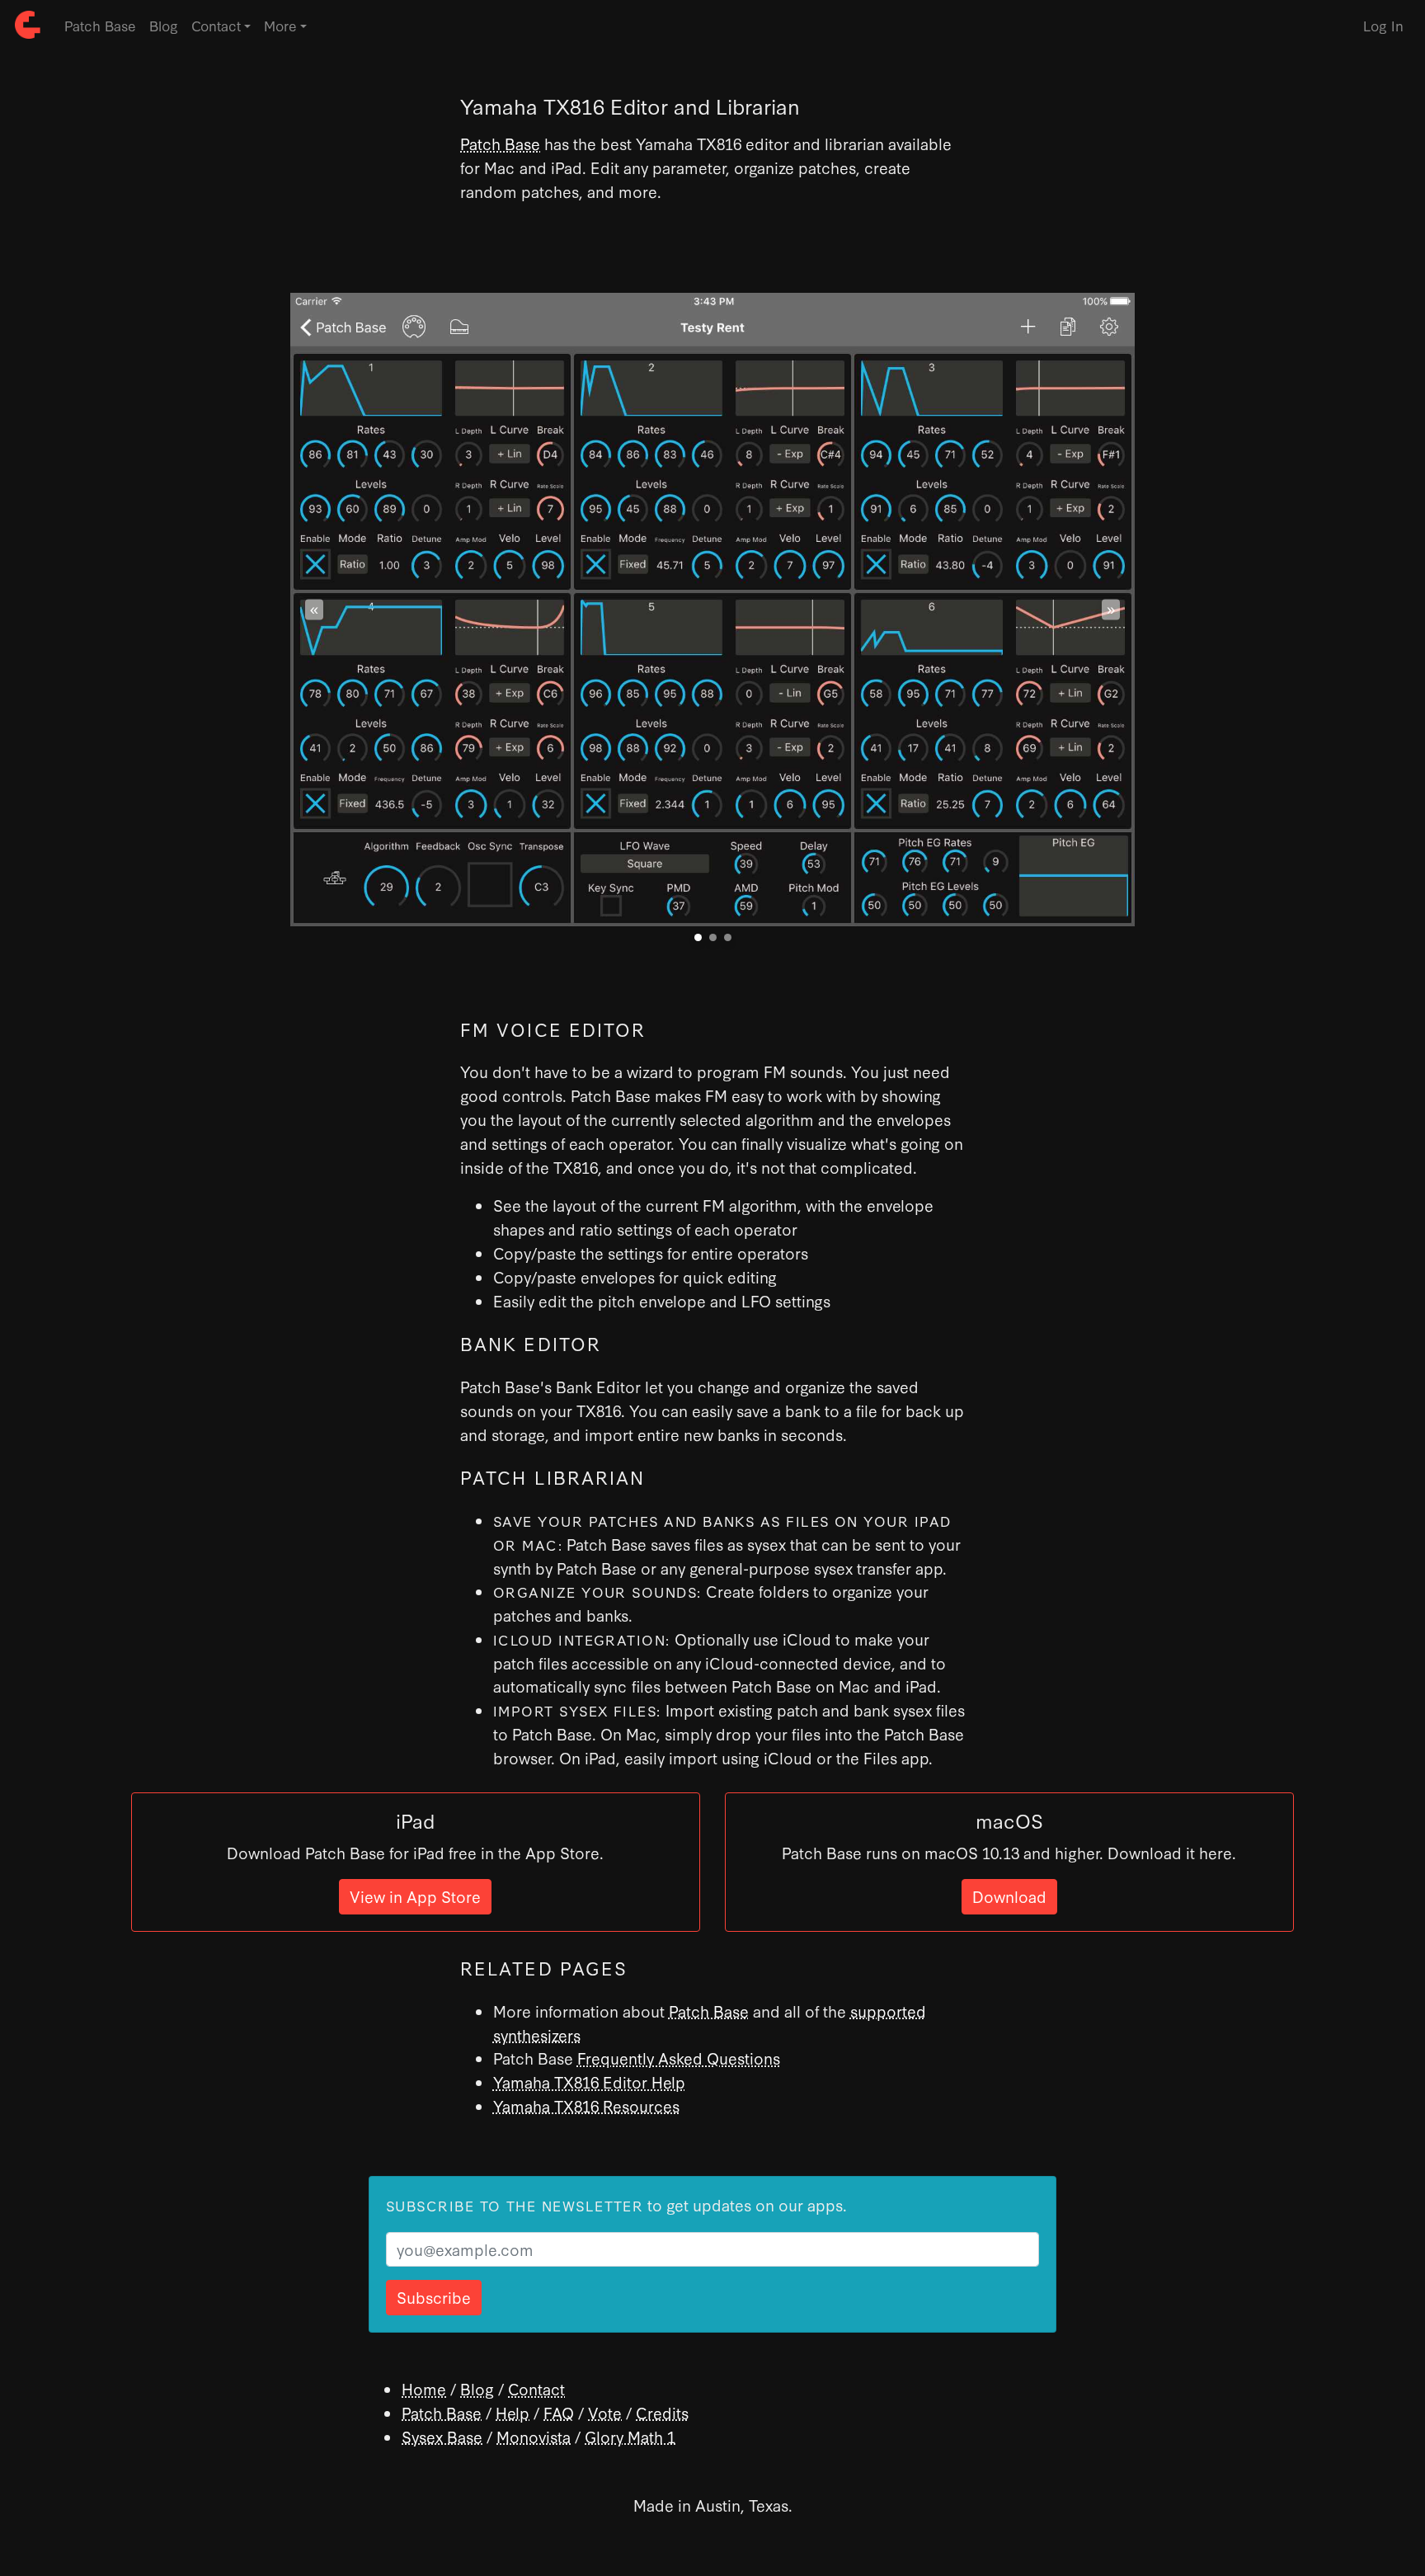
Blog (164, 25)
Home (424, 2388)
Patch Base (100, 25)
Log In (1383, 25)
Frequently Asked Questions (679, 2058)
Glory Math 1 (630, 2436)
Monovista (534, 2436)
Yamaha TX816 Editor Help (589, 2082)
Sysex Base (442, 2436)
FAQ (559, 2412)
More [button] (280, 25)
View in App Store (415, 1896)
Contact (536, 2388)
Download (1009, 1896)
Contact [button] (216, 25)
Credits (662, 2412)
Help (513, 2412)
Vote (605, 2412)
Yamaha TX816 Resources (586, 2105)
